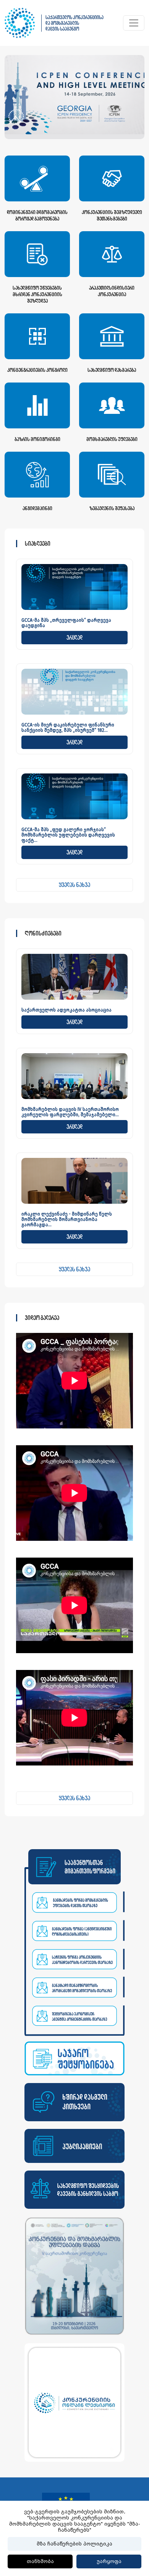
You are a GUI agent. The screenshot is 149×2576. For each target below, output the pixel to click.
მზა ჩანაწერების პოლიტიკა (74, 2544)
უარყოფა (109, 2561)
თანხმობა (40, 2561)
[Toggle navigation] (134, 23)
